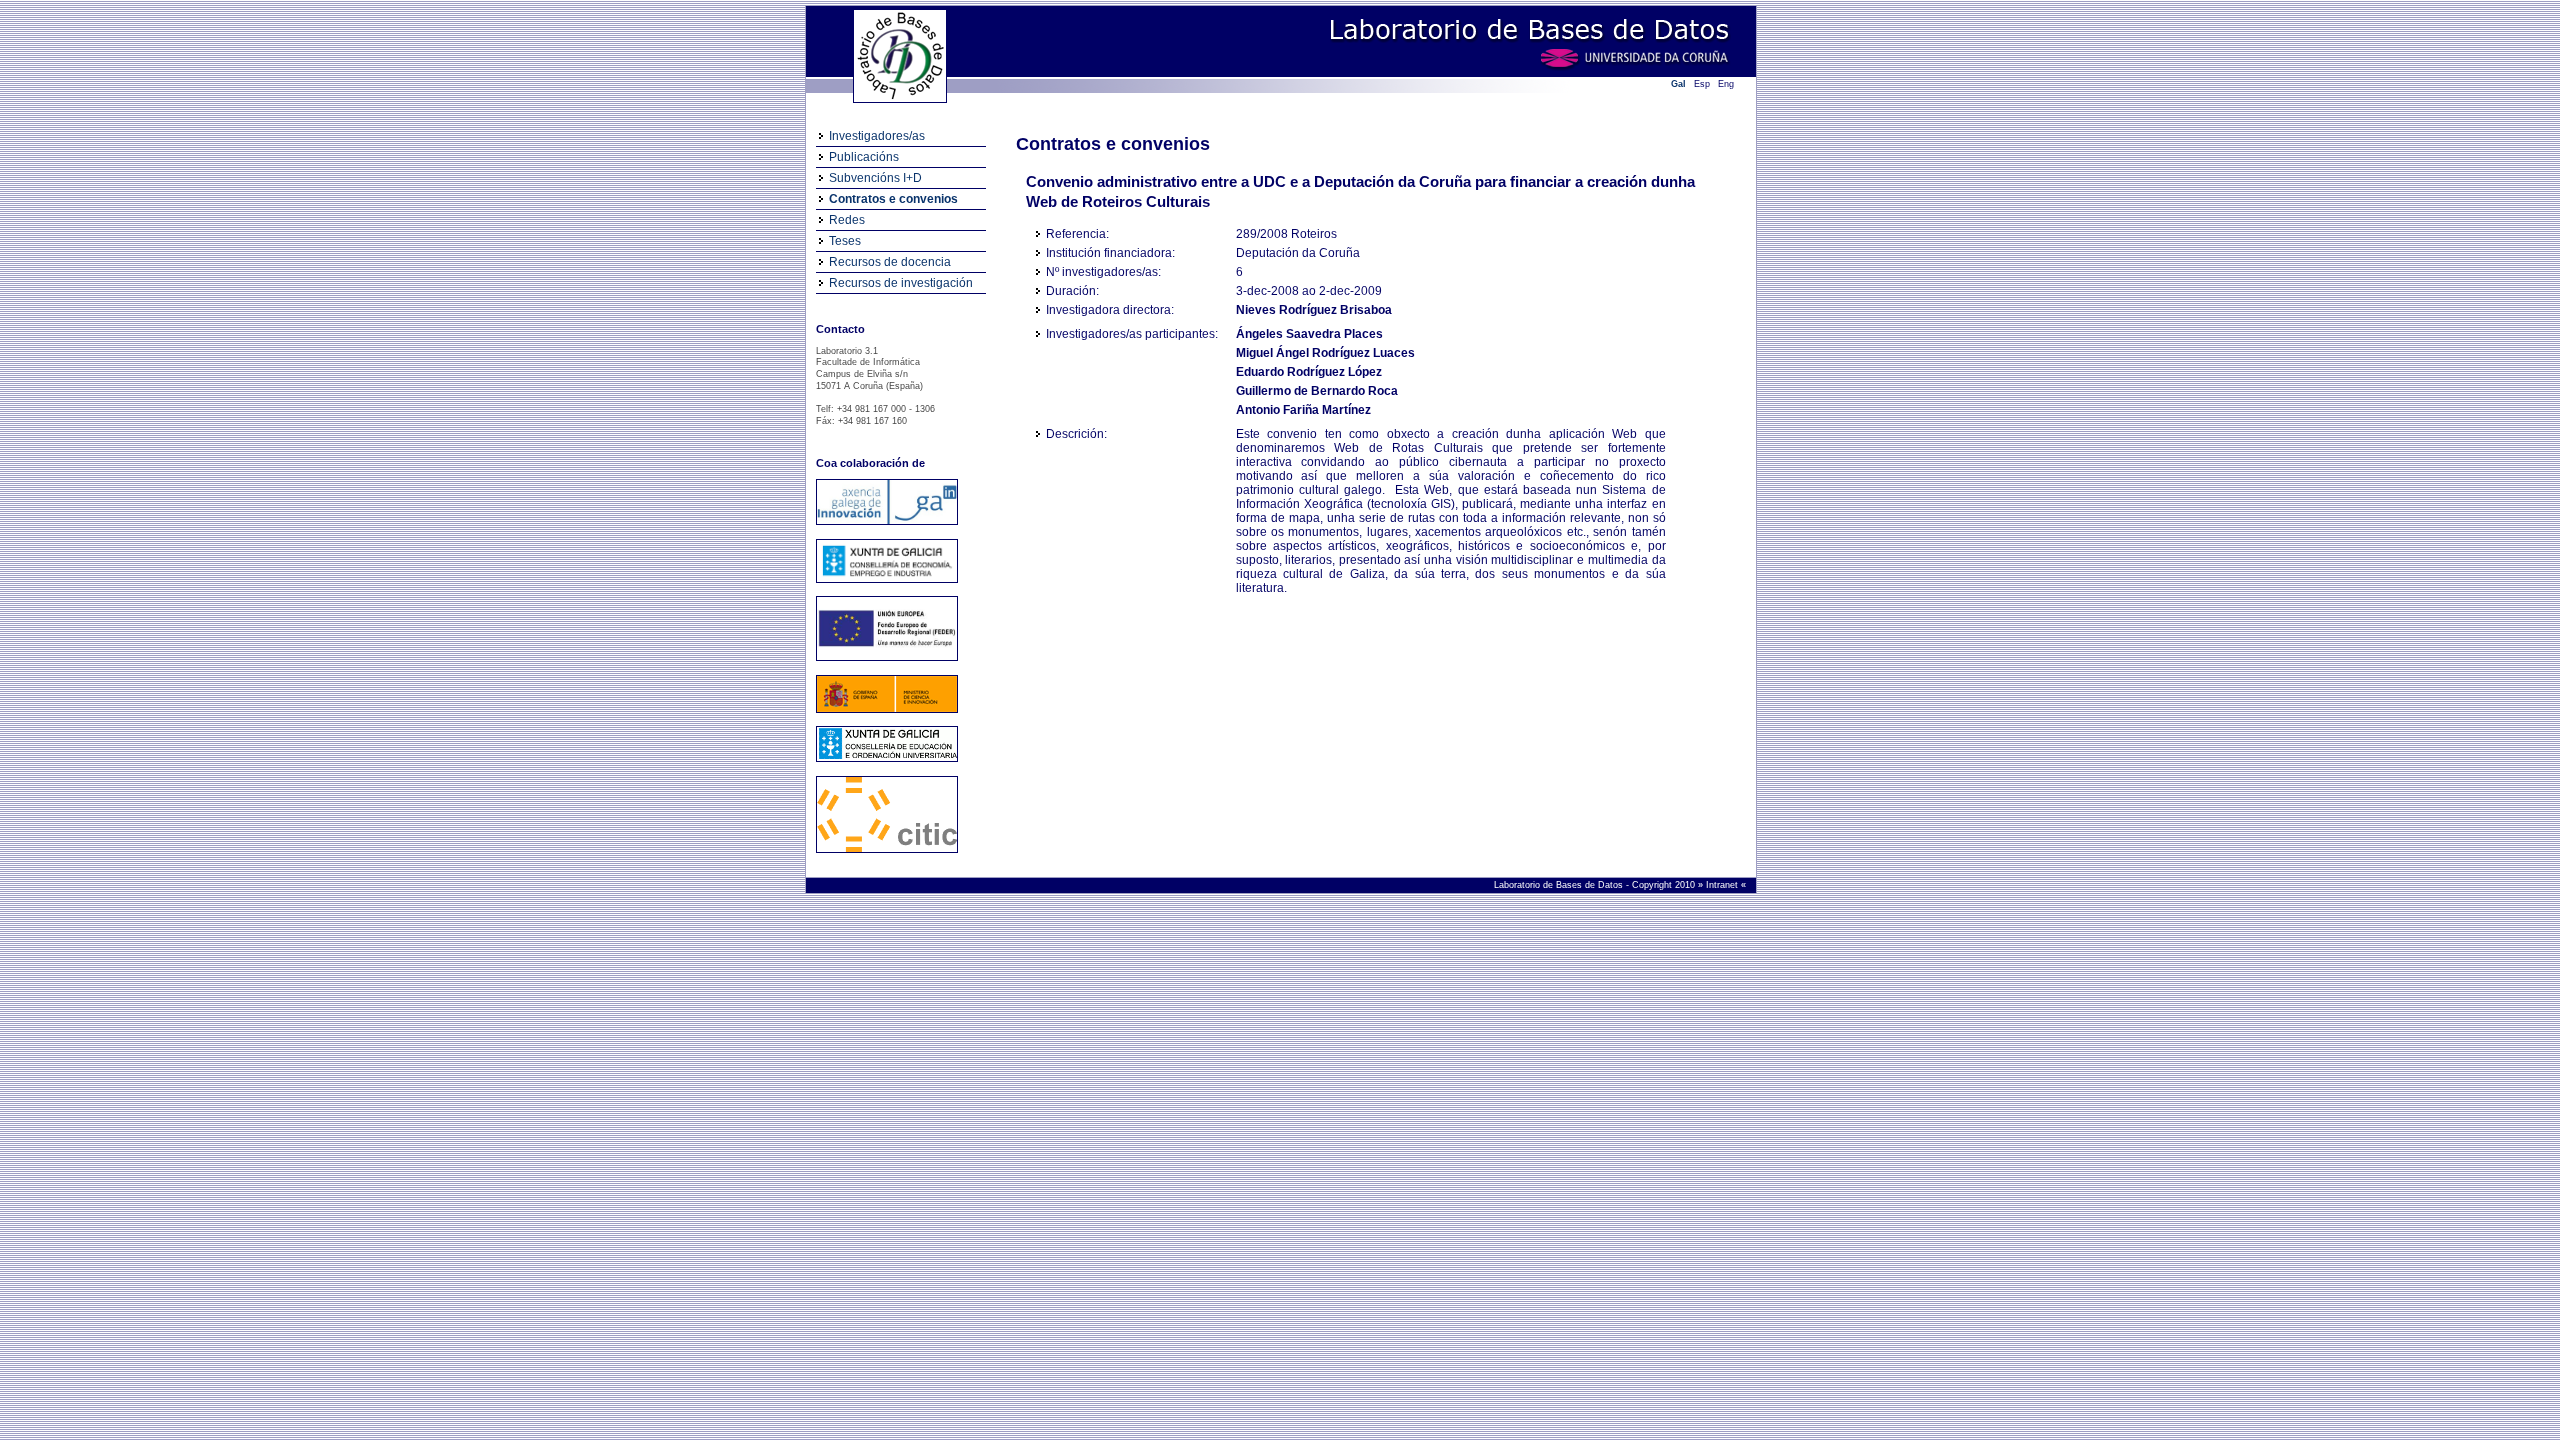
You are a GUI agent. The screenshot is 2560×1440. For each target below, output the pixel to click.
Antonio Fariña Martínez (1303, 410)
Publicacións (864, 157)
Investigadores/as (877, 136)
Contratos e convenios (893, 199)
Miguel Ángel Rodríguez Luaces (1325, 353)
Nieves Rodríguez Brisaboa (1314, 310)
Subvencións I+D (875, 178)
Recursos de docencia (890, 262)
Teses (845, 241)
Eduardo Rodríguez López (1309, 372)
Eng (1726, 84)
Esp (1702, 84)
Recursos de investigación (901, 283)
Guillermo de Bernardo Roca (1317, 391)
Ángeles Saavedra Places (1309, 334)
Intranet (1723, 885)
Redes (847, 220)
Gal (1678, 84)
